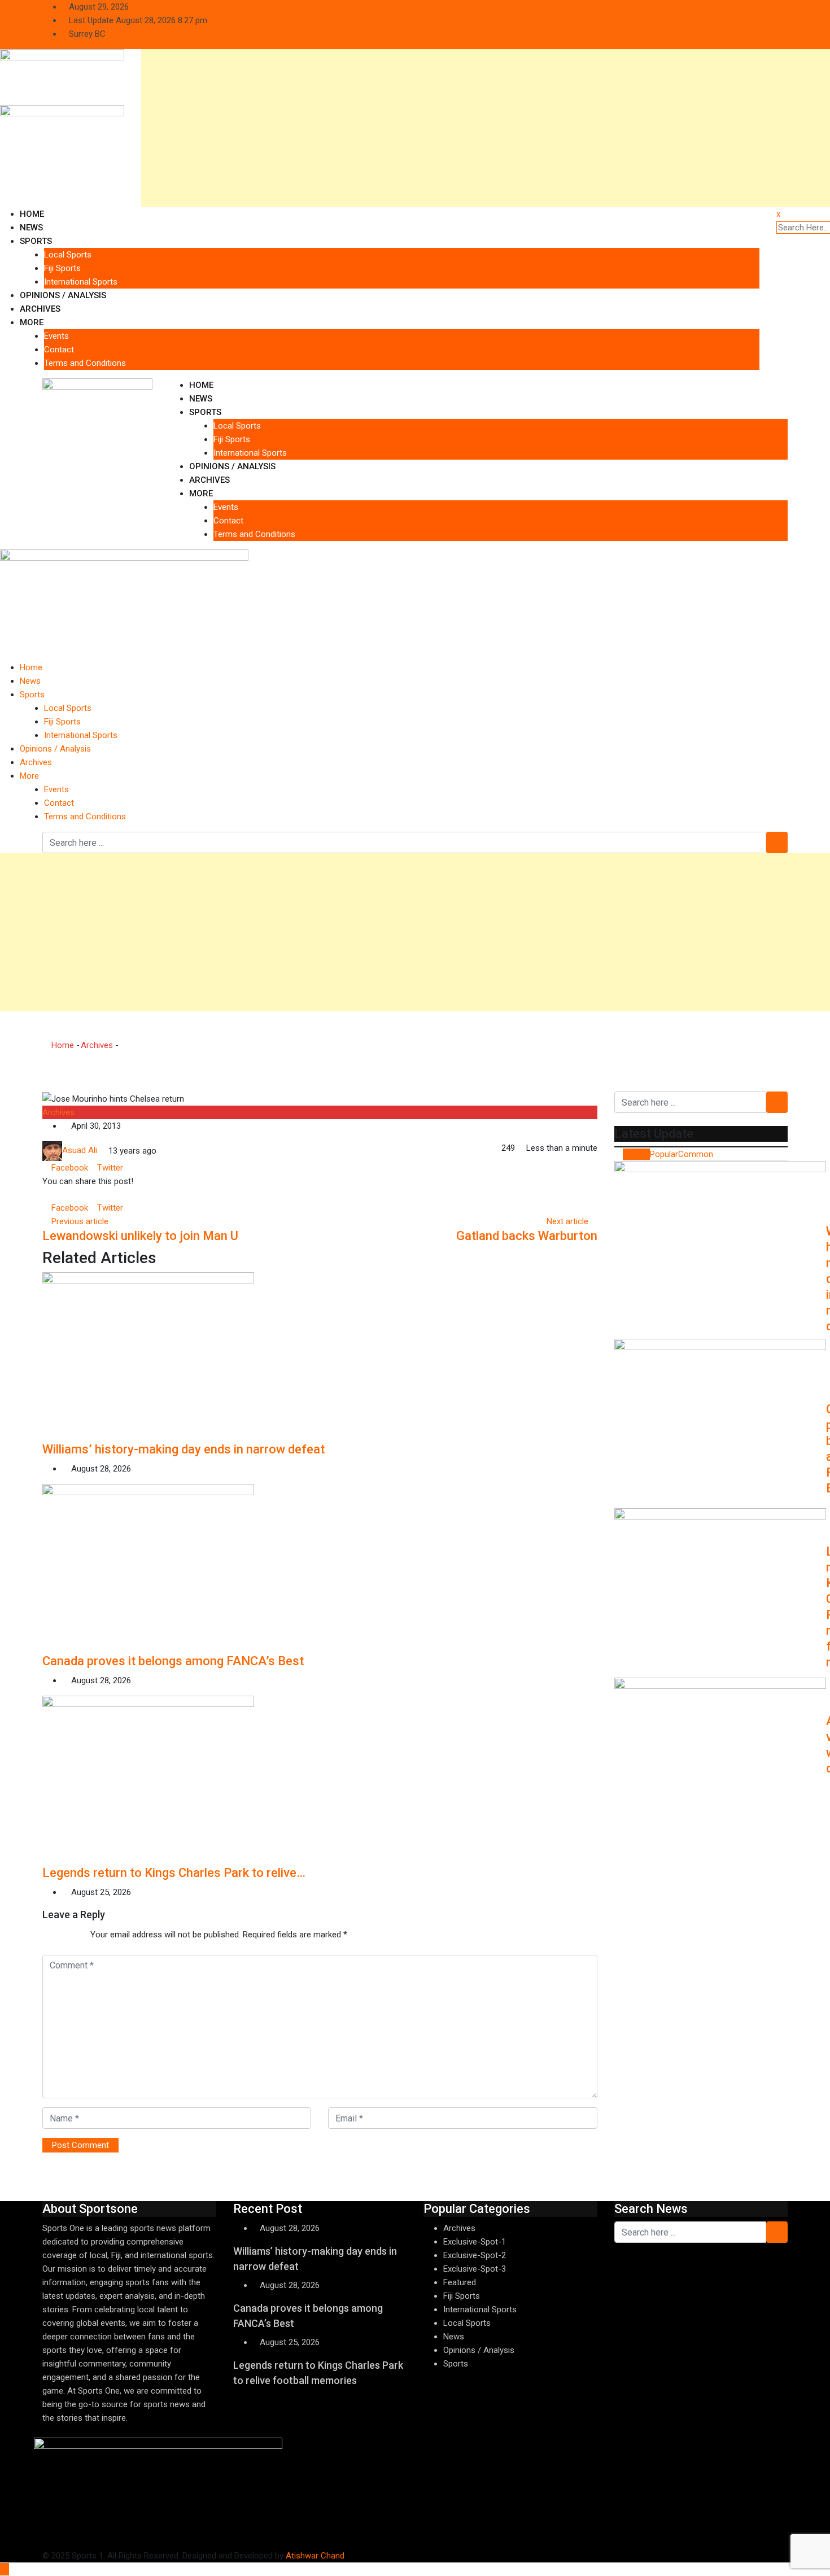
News (31, 228)
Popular (664, 1154)
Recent (636, 1154)
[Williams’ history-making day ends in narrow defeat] (720, 1246)
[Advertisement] (480, 128)
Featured (460, 2282)
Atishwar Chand (315, 2556)
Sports (36, 241)
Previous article (80, 1221)
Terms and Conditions (85, 363)
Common (696, 1154)
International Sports (81, 282)
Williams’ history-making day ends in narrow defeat (184, 1449)
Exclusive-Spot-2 (475, 2255)
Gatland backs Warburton (527, 1236)
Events (56, 336)
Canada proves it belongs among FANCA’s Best (173, 1661)
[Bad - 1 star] (43, 1935)
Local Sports (68, 255)
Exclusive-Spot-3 (475, 2269)
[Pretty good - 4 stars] (70, 1935)
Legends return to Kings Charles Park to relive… (174, 1873)
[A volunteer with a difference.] (720, 1762)
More (32, 322)
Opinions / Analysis (63, 295)
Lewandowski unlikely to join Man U (140, 1236)
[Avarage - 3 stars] (61, 1935)
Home (32, 214)
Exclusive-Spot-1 (475, 2242)
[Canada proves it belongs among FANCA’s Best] (720, 1424)
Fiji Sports (62, 268)
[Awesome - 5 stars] (79, 1935)
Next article (567, 1221)
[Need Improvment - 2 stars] (52, 1935)
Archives (40, 309)
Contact (59, 350)
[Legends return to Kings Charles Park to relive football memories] (720, 1593)
